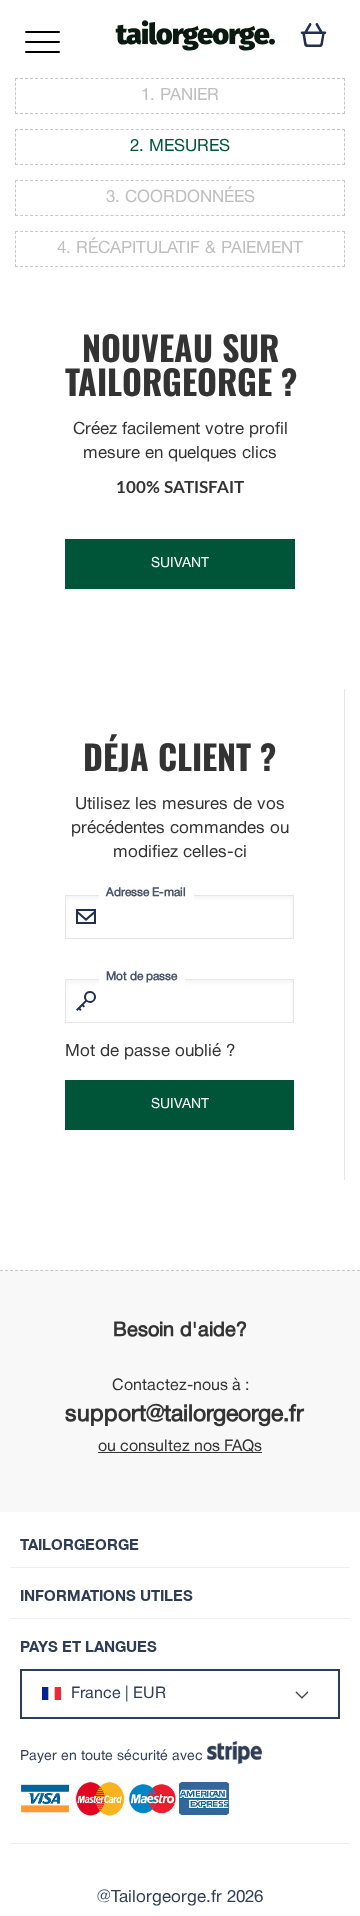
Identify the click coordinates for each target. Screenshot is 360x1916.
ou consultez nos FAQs (180, 1447)
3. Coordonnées (180, 197)
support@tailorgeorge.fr (184, 1415)
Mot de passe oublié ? (150, 1051)
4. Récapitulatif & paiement (180, 248)
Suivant (180, 563)
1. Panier (180, 95)
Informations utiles (106, 1595)
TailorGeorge (79, 1544)
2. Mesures (180, 146)
